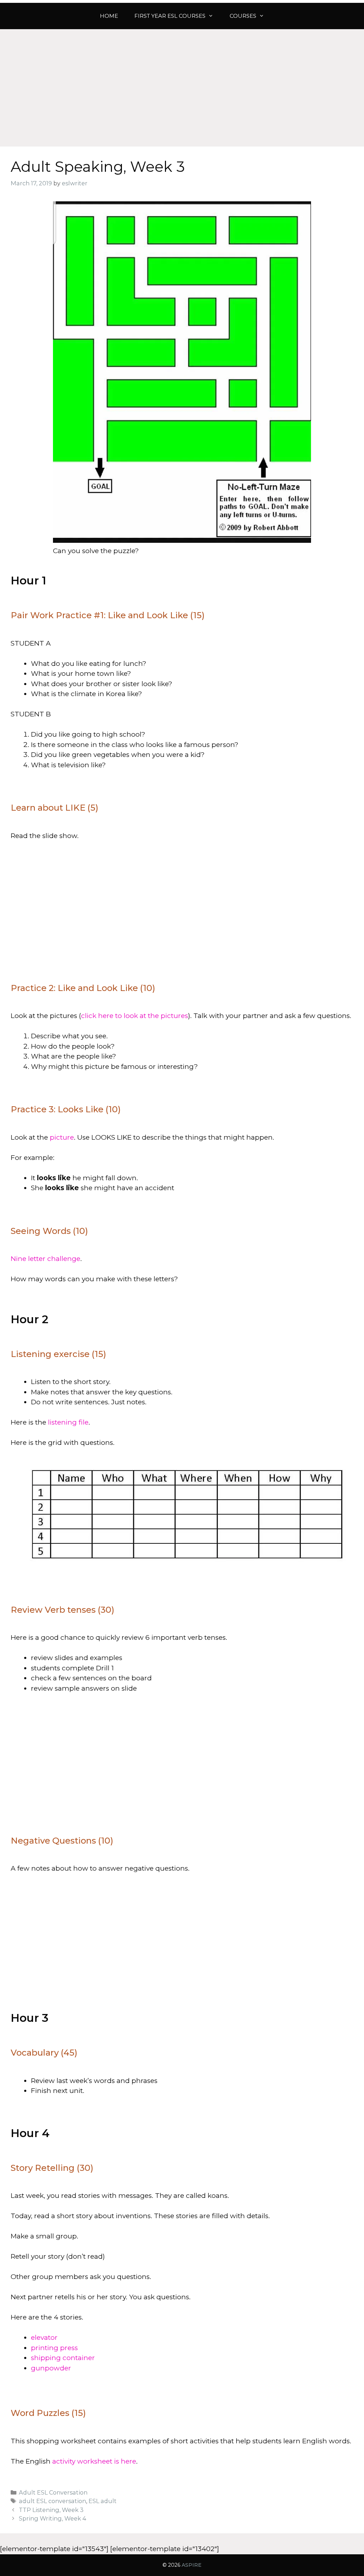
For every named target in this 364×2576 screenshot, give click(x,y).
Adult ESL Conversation (53, 2492)
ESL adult (103, 2501)
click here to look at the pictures (135, 1016)
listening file (68, 1422)
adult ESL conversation (52, 2501)
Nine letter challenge (45, 1259)
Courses (243, 16)
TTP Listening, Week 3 (51, 2510)
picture (62, 1137)
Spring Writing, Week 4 (52, 2518)
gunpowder (51, 2368)
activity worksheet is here (94, 2461)
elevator (44, 2338)
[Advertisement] (182, 83)
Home (109, 16)
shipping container (63, 2358)
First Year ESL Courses (170, 16)
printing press (54, 2348)
